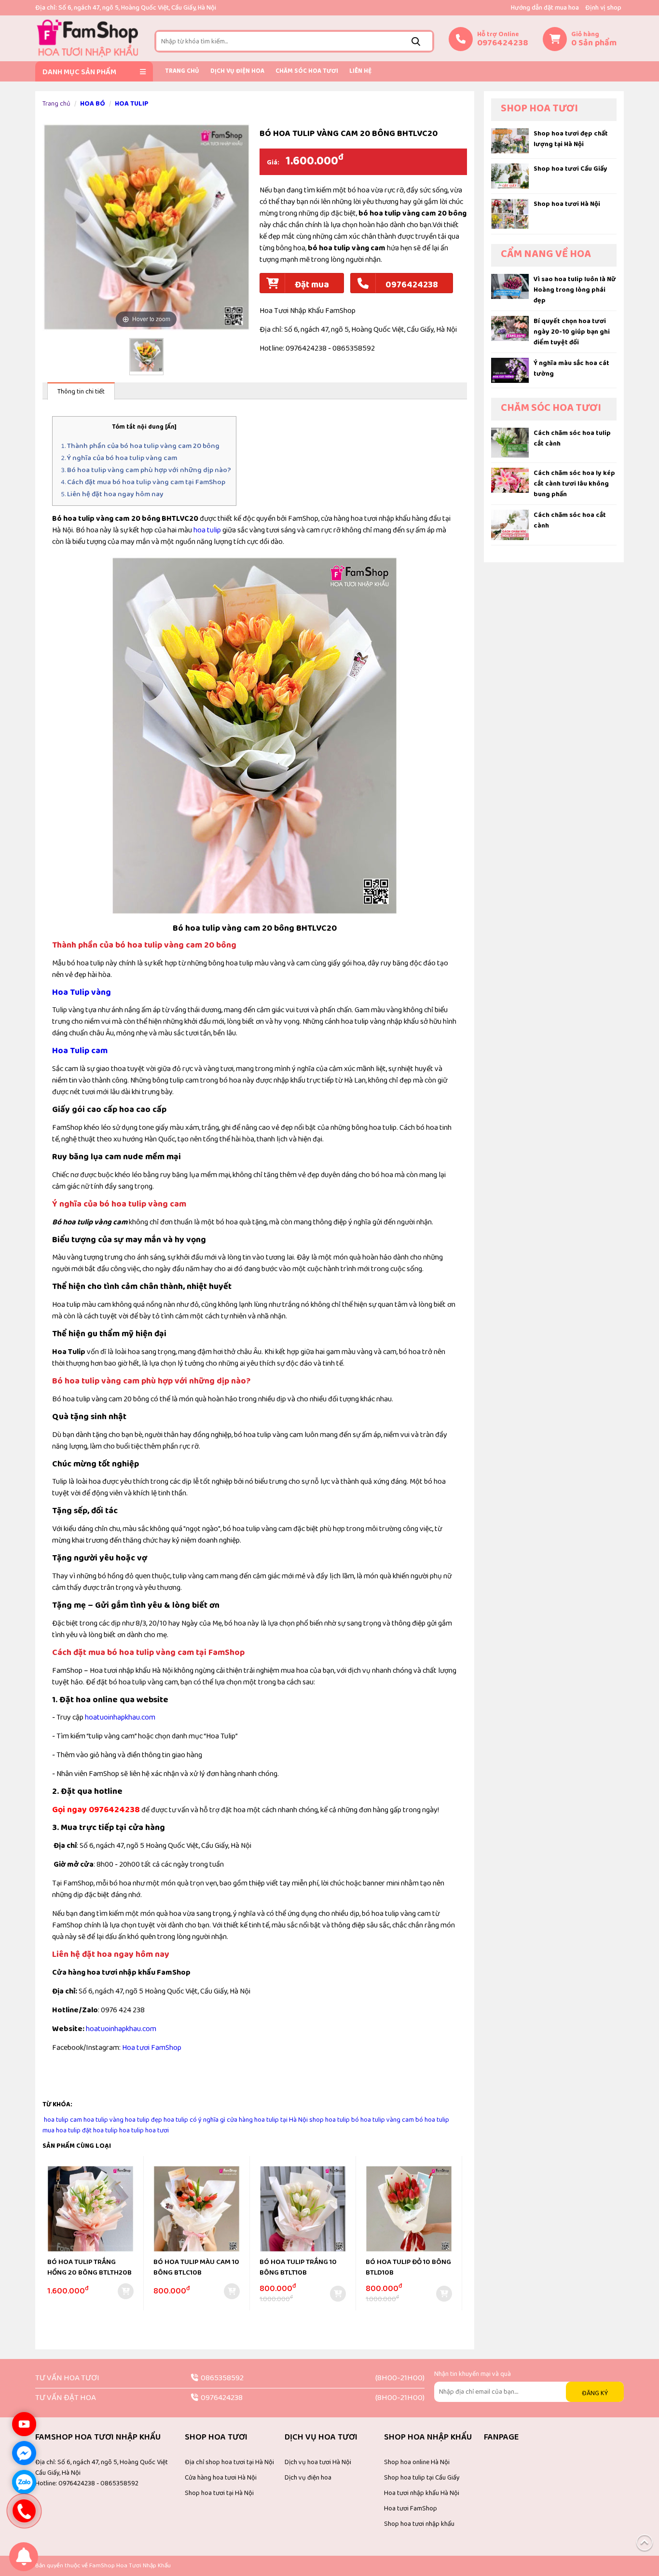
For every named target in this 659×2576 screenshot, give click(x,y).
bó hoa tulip (432, 2120)
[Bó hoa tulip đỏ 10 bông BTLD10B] (409, 2210)
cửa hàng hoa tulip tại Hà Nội (267, 2120)
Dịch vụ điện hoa (237, 71)
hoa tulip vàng (103, 2120)
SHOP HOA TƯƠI (539, 108)
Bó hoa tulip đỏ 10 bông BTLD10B (408, 2268)
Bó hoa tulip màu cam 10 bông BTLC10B (196, 2268)
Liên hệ (360, 71)
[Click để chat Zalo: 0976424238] (24, 2482)
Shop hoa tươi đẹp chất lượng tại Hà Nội (571, 139)
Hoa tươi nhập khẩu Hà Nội (422, 2493)
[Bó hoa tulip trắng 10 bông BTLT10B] (303, 2210)
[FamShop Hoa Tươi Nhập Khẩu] (87, 38)
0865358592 (222, 2378)
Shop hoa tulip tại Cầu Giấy (422, 2478)
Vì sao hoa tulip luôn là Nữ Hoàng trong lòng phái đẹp (575, 290)
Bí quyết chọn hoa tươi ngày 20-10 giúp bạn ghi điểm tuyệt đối (572, 332)
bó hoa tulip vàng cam (383, 2120)
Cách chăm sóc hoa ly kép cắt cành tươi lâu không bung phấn (574, 484)
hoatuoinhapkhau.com (120, 1717)
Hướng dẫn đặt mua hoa (545, 8)
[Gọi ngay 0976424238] (24, 2511)
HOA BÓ (93, 104)
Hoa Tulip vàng (82, 992)
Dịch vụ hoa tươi (321, 2437)
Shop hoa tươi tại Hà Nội (219, 2493)
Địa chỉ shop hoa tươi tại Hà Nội (229, 2462)
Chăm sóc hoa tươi (307, 71)
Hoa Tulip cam (80, 1051)
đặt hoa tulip (100, 2130)
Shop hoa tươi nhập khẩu (419, 2524)
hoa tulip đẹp (144, 2120)
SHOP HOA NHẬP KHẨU (428, 2437)
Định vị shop (603, 8)
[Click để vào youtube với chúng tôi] (24, 2424)
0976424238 (412, 285)
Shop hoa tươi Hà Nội (567, 204)
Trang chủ (182, 71)
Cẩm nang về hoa (546, 254)
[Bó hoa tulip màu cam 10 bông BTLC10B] (197, 2210)
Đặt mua (312, 285)
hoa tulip (207, 530)
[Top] (645, 2542)
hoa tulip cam (63, 2120)
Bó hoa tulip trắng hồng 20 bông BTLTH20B (89, 2268)
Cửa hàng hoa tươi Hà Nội (221, 2478)
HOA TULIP (132, 104)
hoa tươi (157, 2130)
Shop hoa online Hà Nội (417, 2462)
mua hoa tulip (62, 2130)
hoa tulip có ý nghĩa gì (194, 2120)
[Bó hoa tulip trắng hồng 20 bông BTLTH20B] (90, 2210)
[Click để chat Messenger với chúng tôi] (24, 2453)
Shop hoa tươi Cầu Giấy (570, 169)
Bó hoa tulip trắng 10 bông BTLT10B (298, 2268)
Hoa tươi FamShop (152, 2048)
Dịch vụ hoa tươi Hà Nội (318, 2462)
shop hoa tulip (329, 2120)
